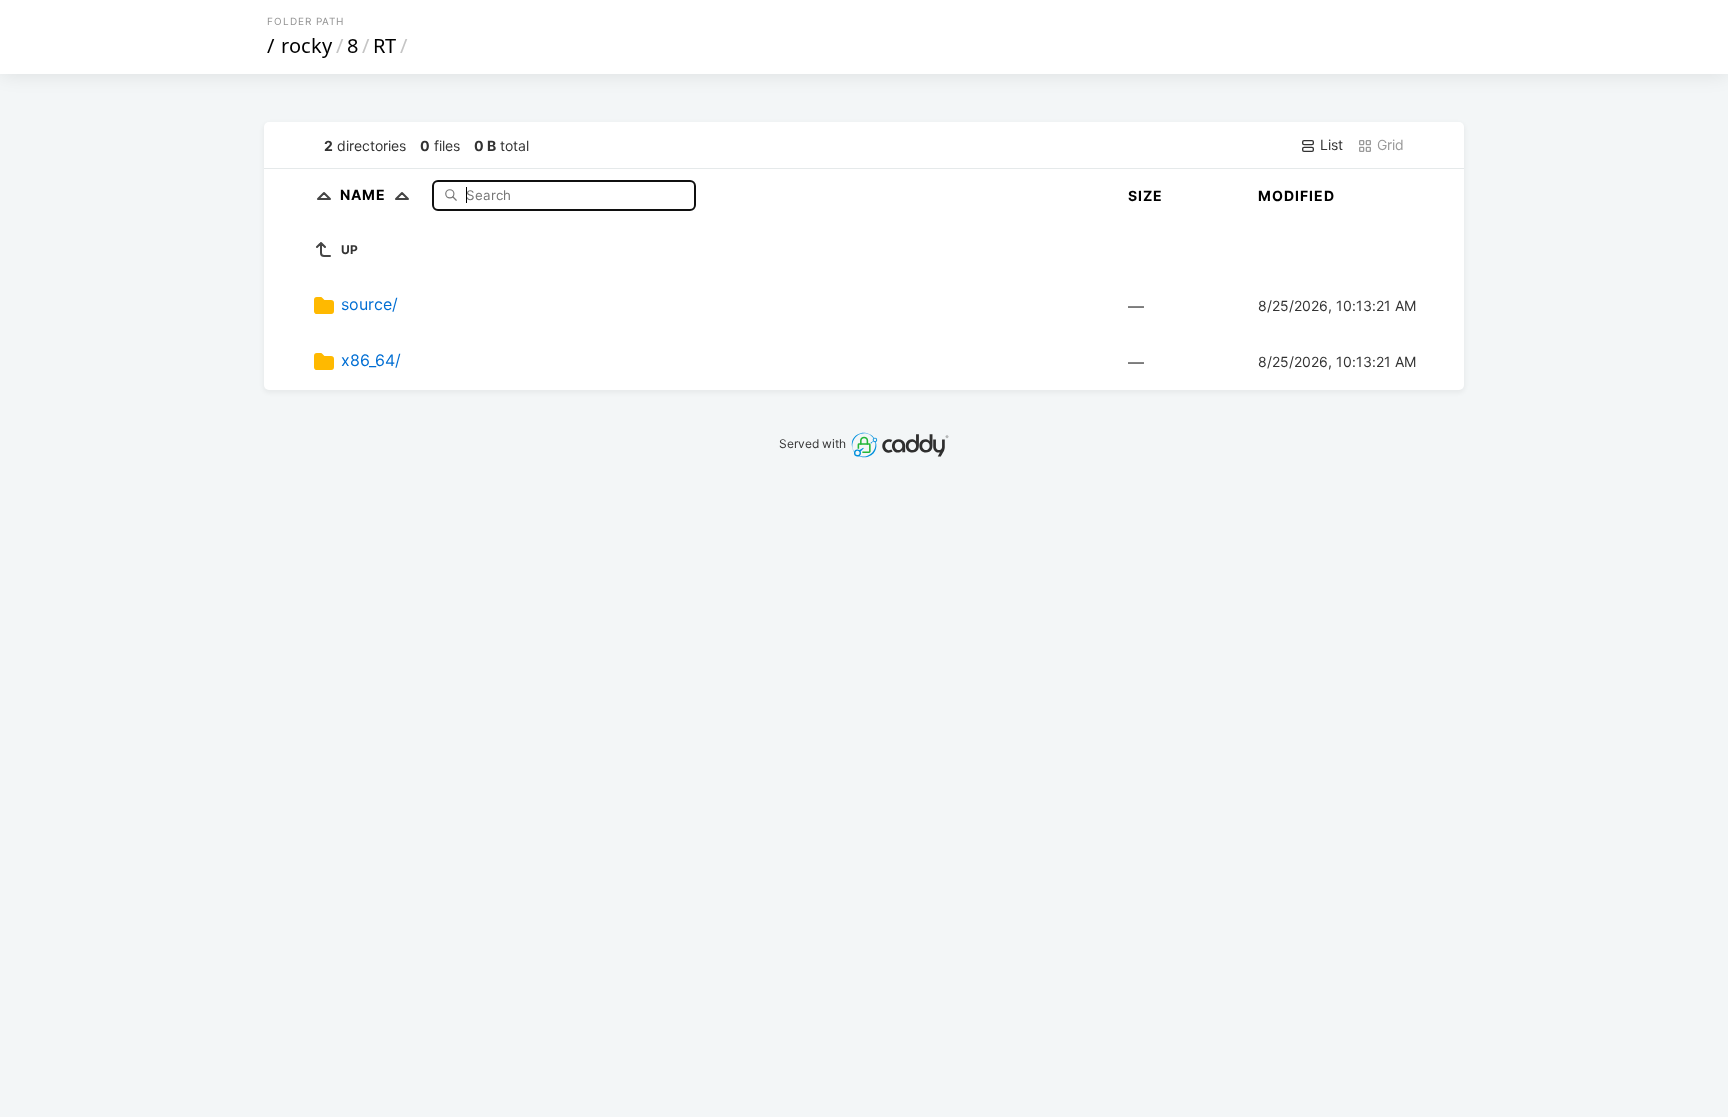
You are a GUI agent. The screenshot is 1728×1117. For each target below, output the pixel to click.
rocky (306, 45)
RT (384, 45)
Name (365, 194)
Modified (1296, 195)
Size (1145, 195)
